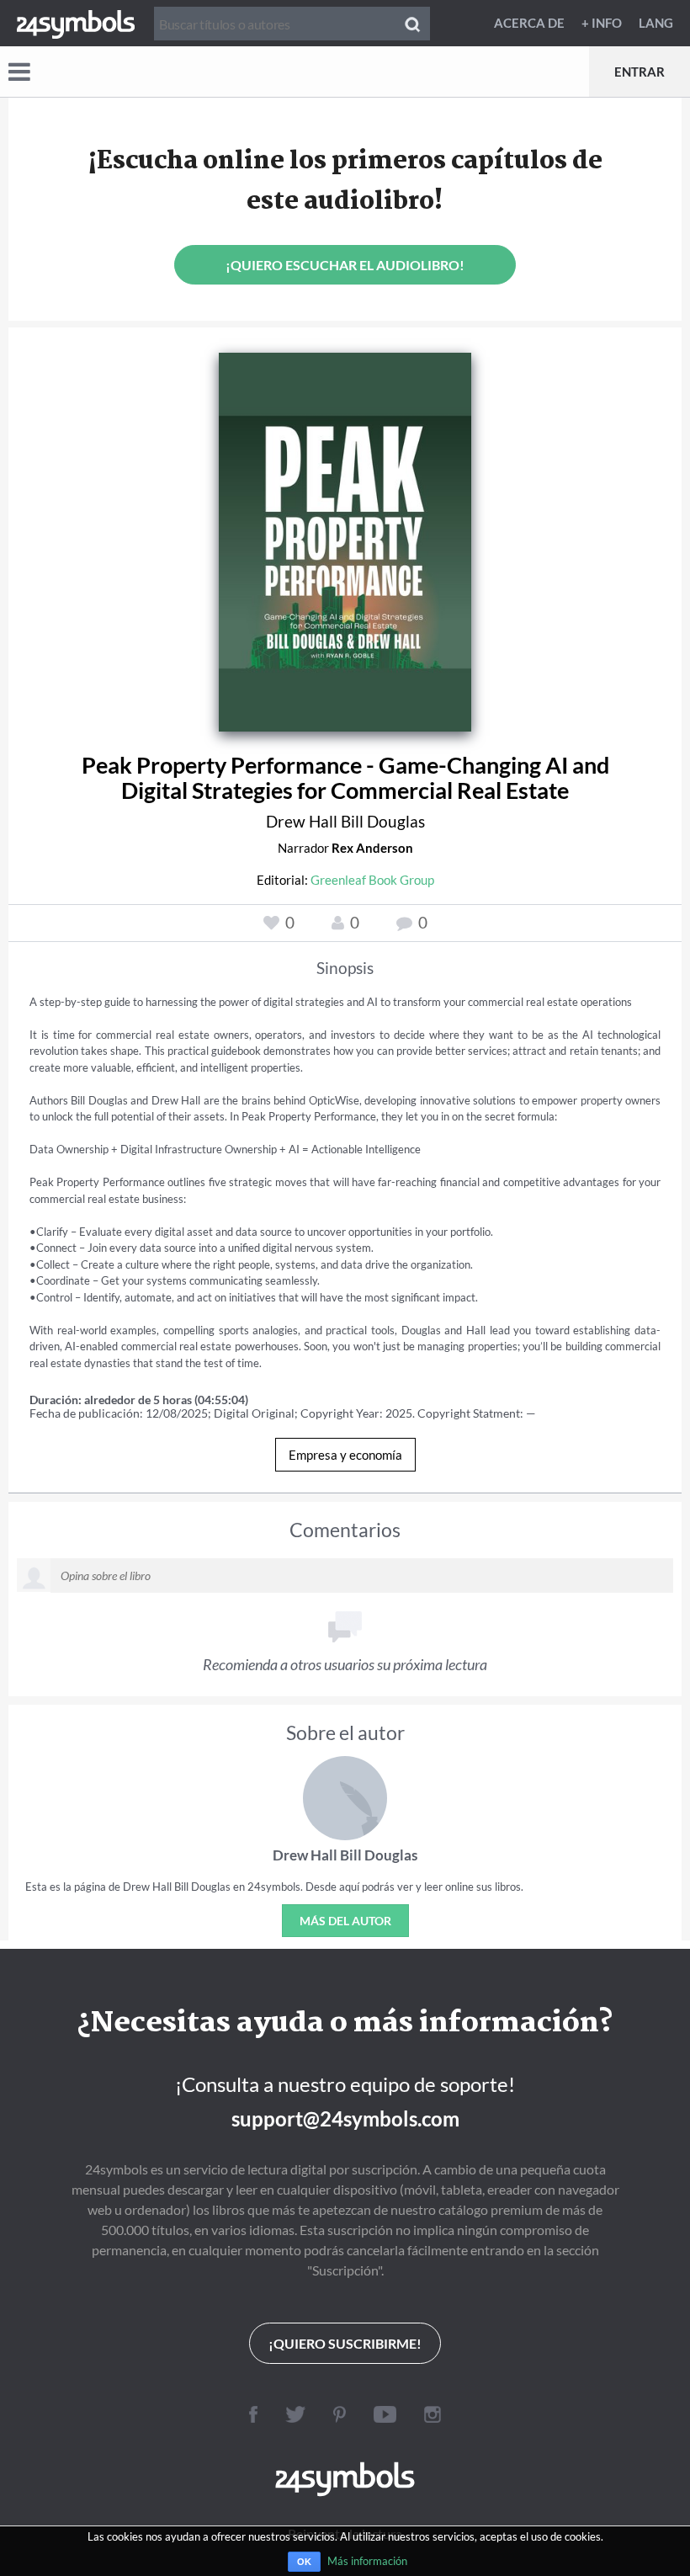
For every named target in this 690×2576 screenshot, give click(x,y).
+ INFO (602, 23)
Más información (367, 2561)
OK (304, 2562)
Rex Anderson (372, 848)
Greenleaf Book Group (372, 880)
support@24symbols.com (345, 2118)
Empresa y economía (345, 1455)
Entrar (640, 72)
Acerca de (529, 23)
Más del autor (345, 1921)
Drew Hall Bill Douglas (345, 821)
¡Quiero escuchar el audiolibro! (345, 265)
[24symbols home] (76, 23)
